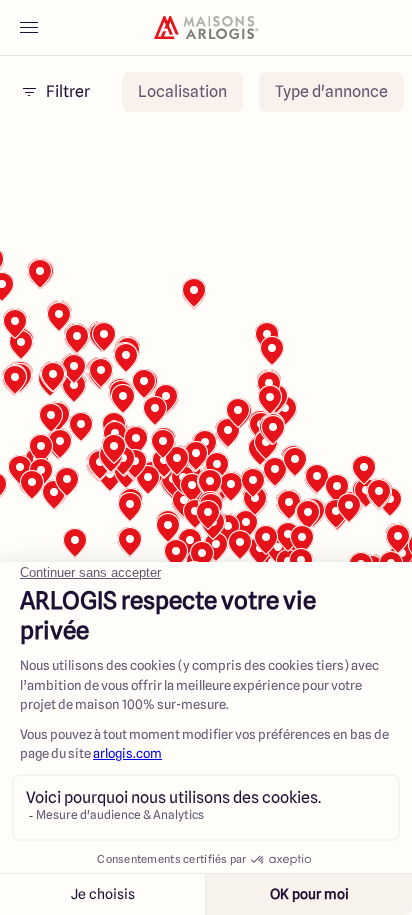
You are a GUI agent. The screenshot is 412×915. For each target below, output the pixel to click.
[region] (206, 405)
